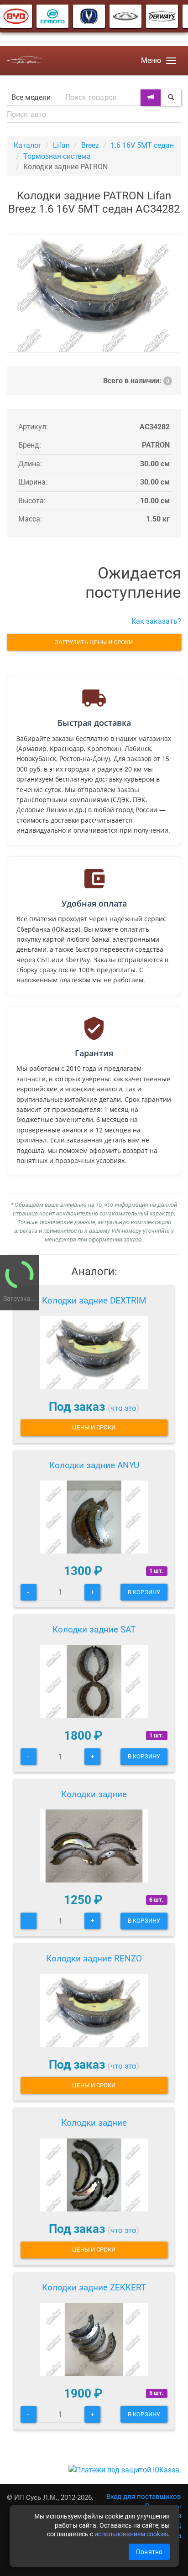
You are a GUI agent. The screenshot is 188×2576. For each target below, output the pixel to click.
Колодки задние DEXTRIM (94, 1301)
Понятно (149, 2552)
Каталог (28, 145)
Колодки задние (94, 1794)
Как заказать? (156, 621)
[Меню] (171, 61)
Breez (90, 145)
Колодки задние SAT (94, 1630)
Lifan (61, 145)
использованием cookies (131, 2534)
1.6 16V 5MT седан (142, 145)
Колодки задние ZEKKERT (94, 2287)
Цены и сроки (94, 1427)
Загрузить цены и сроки (94, 642)
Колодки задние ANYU (94, 1465)
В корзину (144, 1592)
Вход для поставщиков (144, 2497)
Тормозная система (57, 156)
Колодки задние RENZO (94, 1958)
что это (123, 1408)
